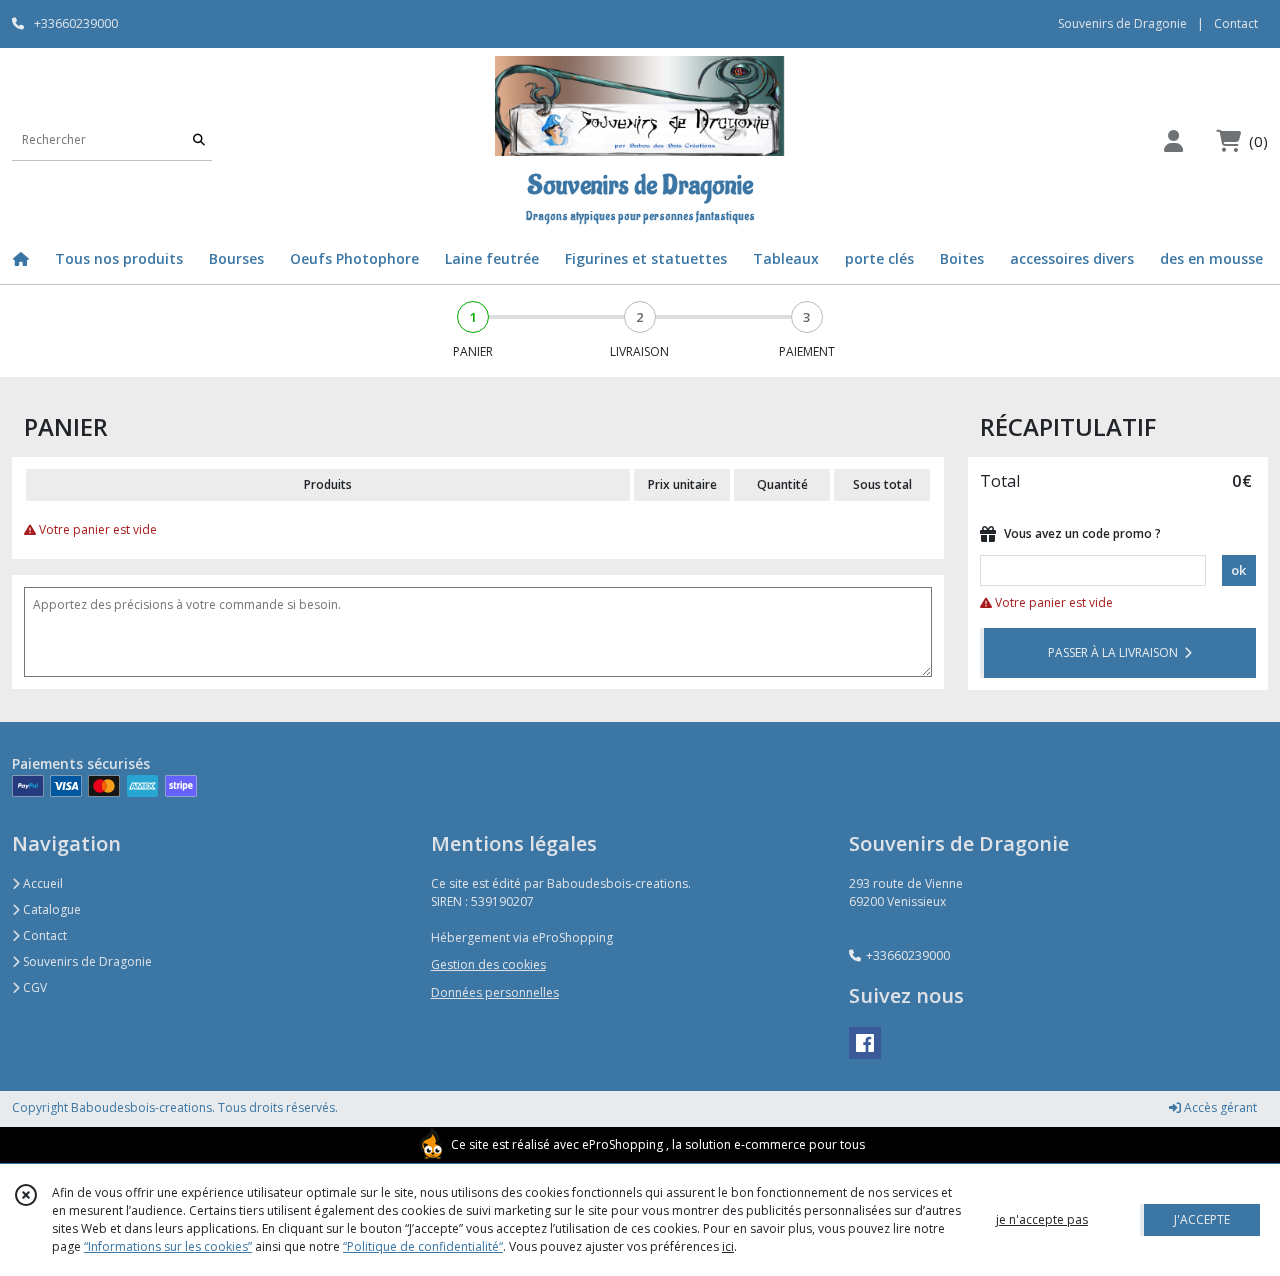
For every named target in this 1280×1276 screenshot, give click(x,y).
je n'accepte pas (1042, 1219)
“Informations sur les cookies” (168, 1246)
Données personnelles (495, 992)
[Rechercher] (199, 140)
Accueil (41, 883)
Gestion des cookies (488, 964)
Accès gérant (1219, 1107)
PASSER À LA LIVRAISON (1116, 652)
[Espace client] (1173, 140)
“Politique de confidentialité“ (423, 1246)
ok (1238, 570)
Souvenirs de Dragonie (86, 961)
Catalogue (50, 909)
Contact (1236, 23)
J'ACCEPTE (1202, 1219)
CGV (33, 987)
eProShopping (622, 1144)
